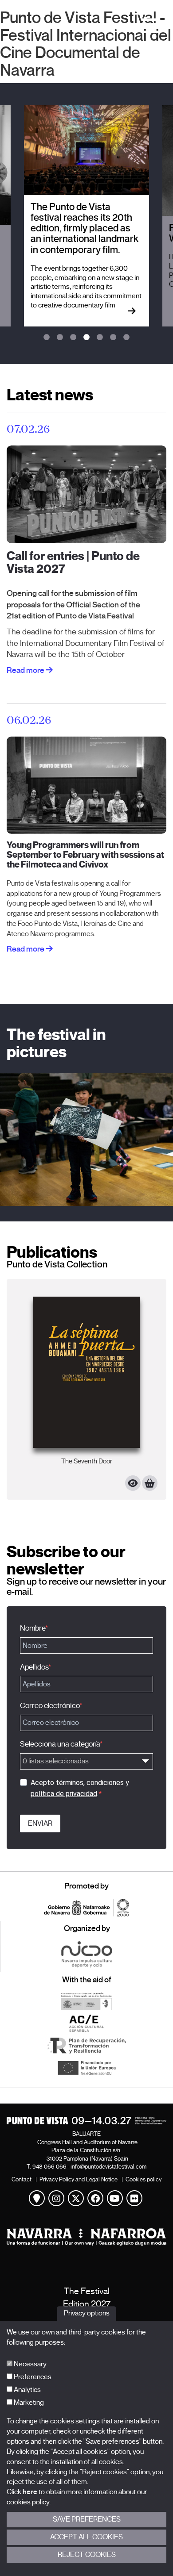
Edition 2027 (87, 2304)
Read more (26, 670)
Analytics (27, 2390)
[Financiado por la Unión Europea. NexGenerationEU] (86, 2068)
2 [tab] (60, 338)
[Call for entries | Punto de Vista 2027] (86, 494)
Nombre (33, 1628)
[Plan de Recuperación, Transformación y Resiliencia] (86, 2046)
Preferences (32, 2377)
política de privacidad (64, 1794)
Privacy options (87, 2314)
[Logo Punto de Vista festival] (86, 2121)
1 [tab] (47, 338)
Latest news (50, 395)
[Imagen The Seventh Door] (86, 1372)
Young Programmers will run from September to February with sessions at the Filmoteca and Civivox (85, 855)
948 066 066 (49, 2167)
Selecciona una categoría (60, 1744)
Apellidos (34, 1667)
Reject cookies (87, 2555)
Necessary (29, 2364)
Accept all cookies (86, 2537)
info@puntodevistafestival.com (108, 2167)
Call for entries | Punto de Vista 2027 (73, 563)
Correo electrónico (50, 1706)
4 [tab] (86, 338)
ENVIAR (40, 1824)
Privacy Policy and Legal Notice (79, 2179)
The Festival (87, 2291)
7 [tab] (126, 338)
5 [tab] (100, 338)
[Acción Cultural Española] (86, 2023)
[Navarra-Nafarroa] (86, 2237)
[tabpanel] (86, 216)
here (30, 2492)
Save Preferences (87, 2519)
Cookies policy (144, 2179)
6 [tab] (113, 338)
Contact (22, 2179)
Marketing (28, 2403)
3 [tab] (73, 338)
